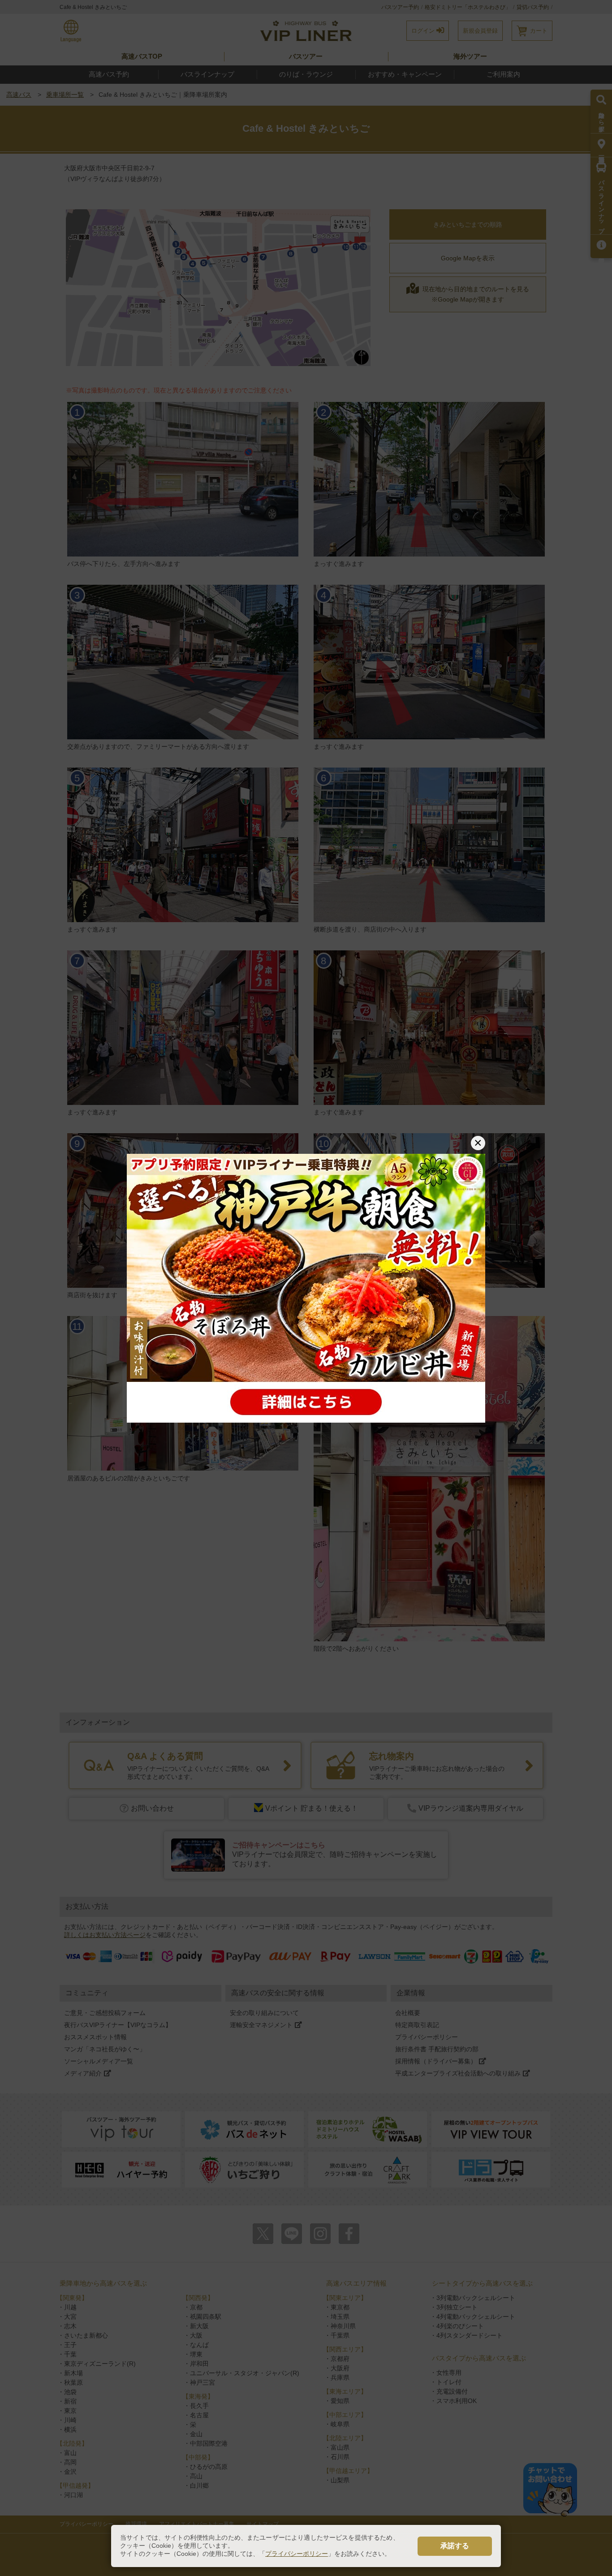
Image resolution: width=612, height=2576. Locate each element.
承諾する (455, 2546)
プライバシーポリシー (297, 2554)
